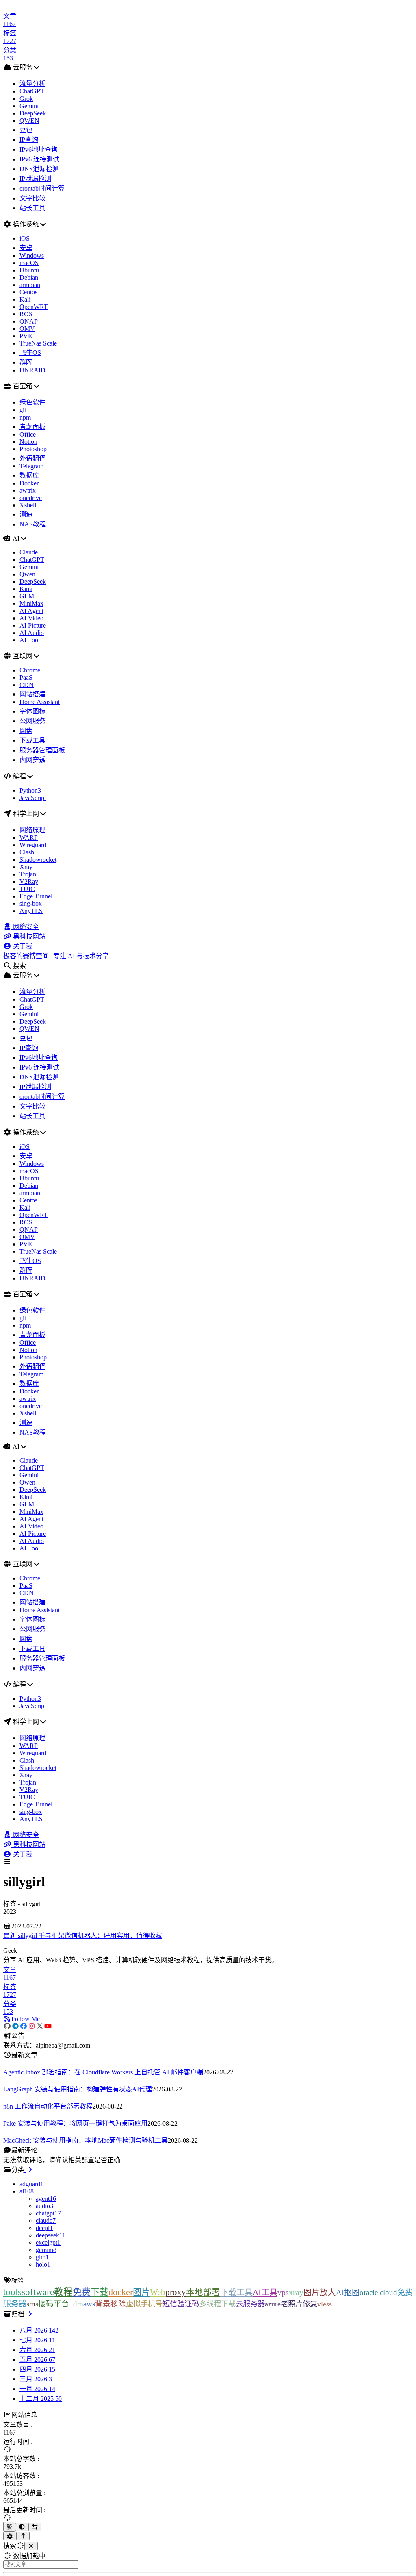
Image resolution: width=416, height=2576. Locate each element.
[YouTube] (48, 2026)
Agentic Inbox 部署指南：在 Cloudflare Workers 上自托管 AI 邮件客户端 (103, 2072)
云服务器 (250, 2304)
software (38, 2292)
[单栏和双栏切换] (35, 2527)
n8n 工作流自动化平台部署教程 (48, 2106)
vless (325, 2304)
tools (12, 2292)
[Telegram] (15, 2026)
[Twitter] (40, 2026)
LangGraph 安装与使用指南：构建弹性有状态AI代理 (78, 2089)
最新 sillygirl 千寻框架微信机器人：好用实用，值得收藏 (83, 1936)
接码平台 (54, 2304)
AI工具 (265, 2292)
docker (121, 2292)
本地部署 (203, 2292)
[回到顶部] (23, 2536)
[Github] (7, 2026)
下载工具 (236, 2292)
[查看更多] (29, 2170)
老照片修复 (299, 2304)
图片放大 (320, 2292)
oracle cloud (378, 2292)
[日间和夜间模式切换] (22, 2527)
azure (273, 2304)
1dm (76, 2304)
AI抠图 (348, 2292)
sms (32, 2304)
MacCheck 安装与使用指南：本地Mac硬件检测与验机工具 (86, 2140)
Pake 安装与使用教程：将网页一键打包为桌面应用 (75, 2123)
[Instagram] (32, 2026)
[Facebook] (24, 2026)
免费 (82, 2292)
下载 (100, 2292)
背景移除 (110, 2304)
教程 (63, 2292)
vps (283, 2292)
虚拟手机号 (144, 2304)
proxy (176, 2292)
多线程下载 (217, 2304)
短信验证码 (181, 2304)
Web (158, 2292)
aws (89, 2304)
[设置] (10, 2536)
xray (296, 2292)
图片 (141, 2292)
